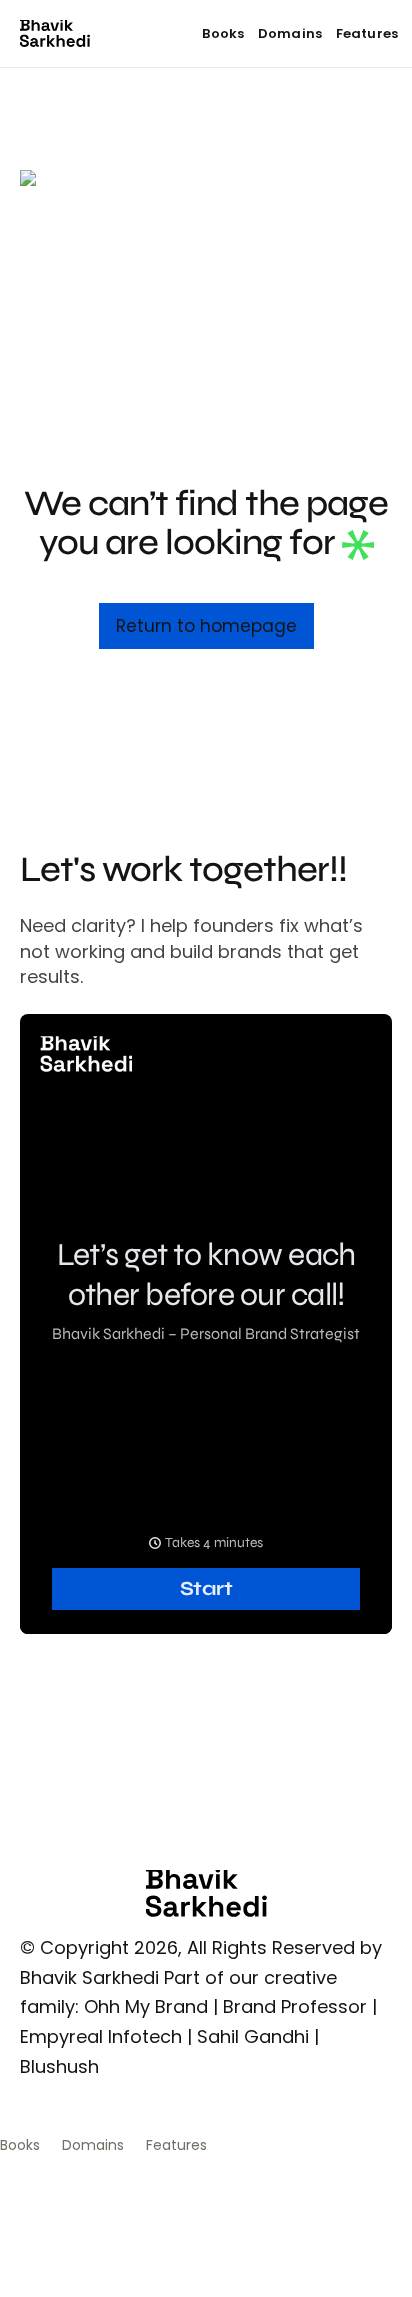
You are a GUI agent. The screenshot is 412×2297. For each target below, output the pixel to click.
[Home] (55, 33)
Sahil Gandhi (253, 2036)
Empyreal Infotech (101, 2036)
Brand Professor (295, 2006)
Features (367, 33)
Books (223, 33)
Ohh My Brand (146, 2006)
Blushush (59, 2066)
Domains (290, 33)
